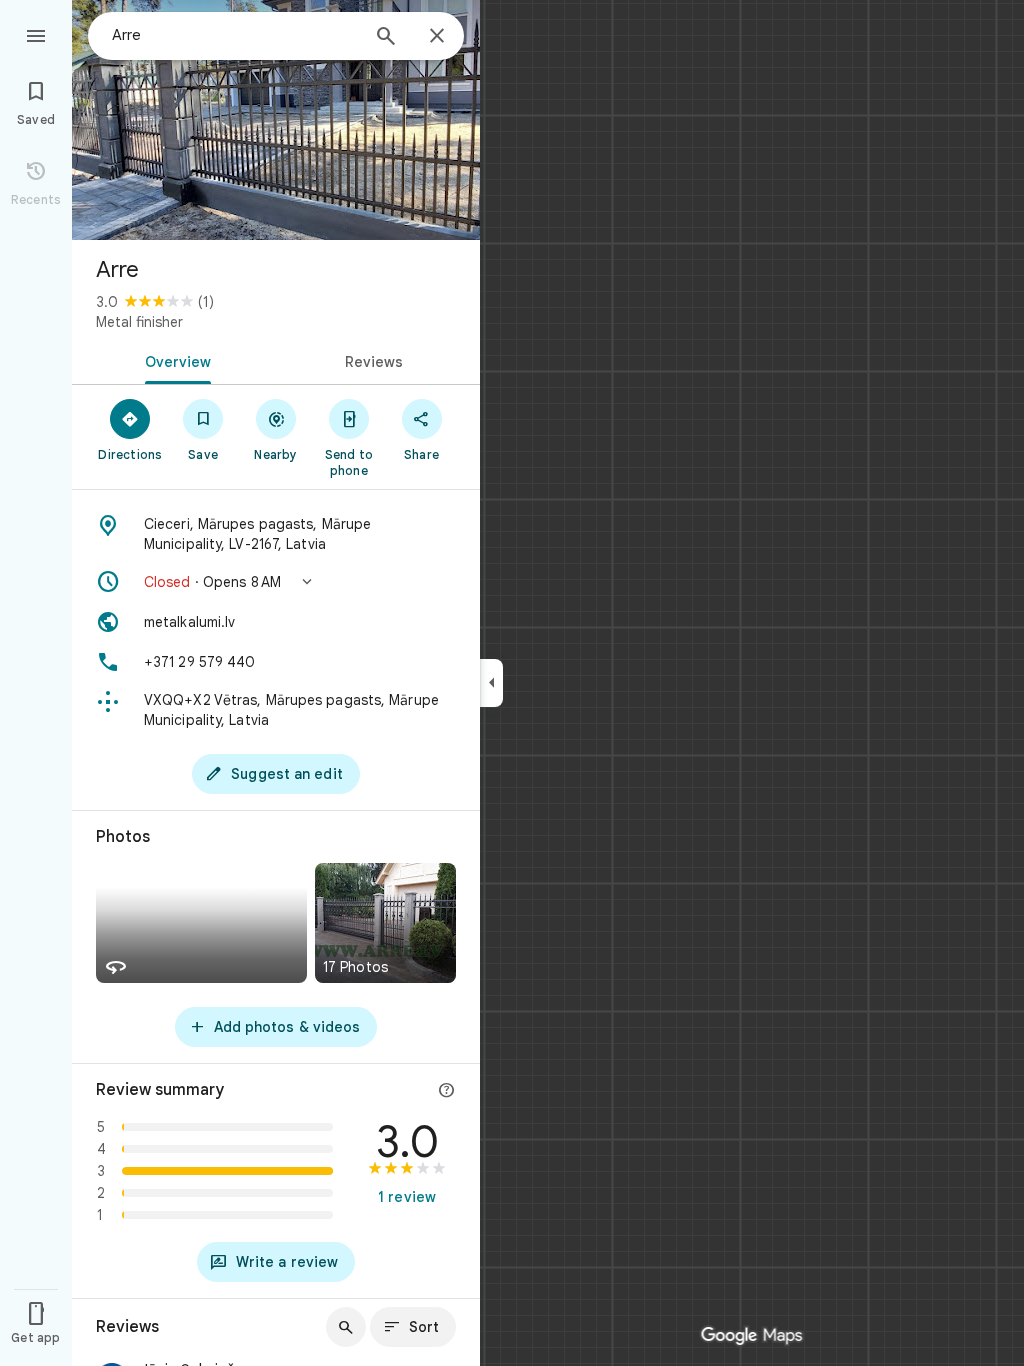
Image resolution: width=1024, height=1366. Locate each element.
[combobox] (235, 35)
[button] (276, 582)
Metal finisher (139, 322)
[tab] (174, 360)
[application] (512, 683)
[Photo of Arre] (276, 120)
